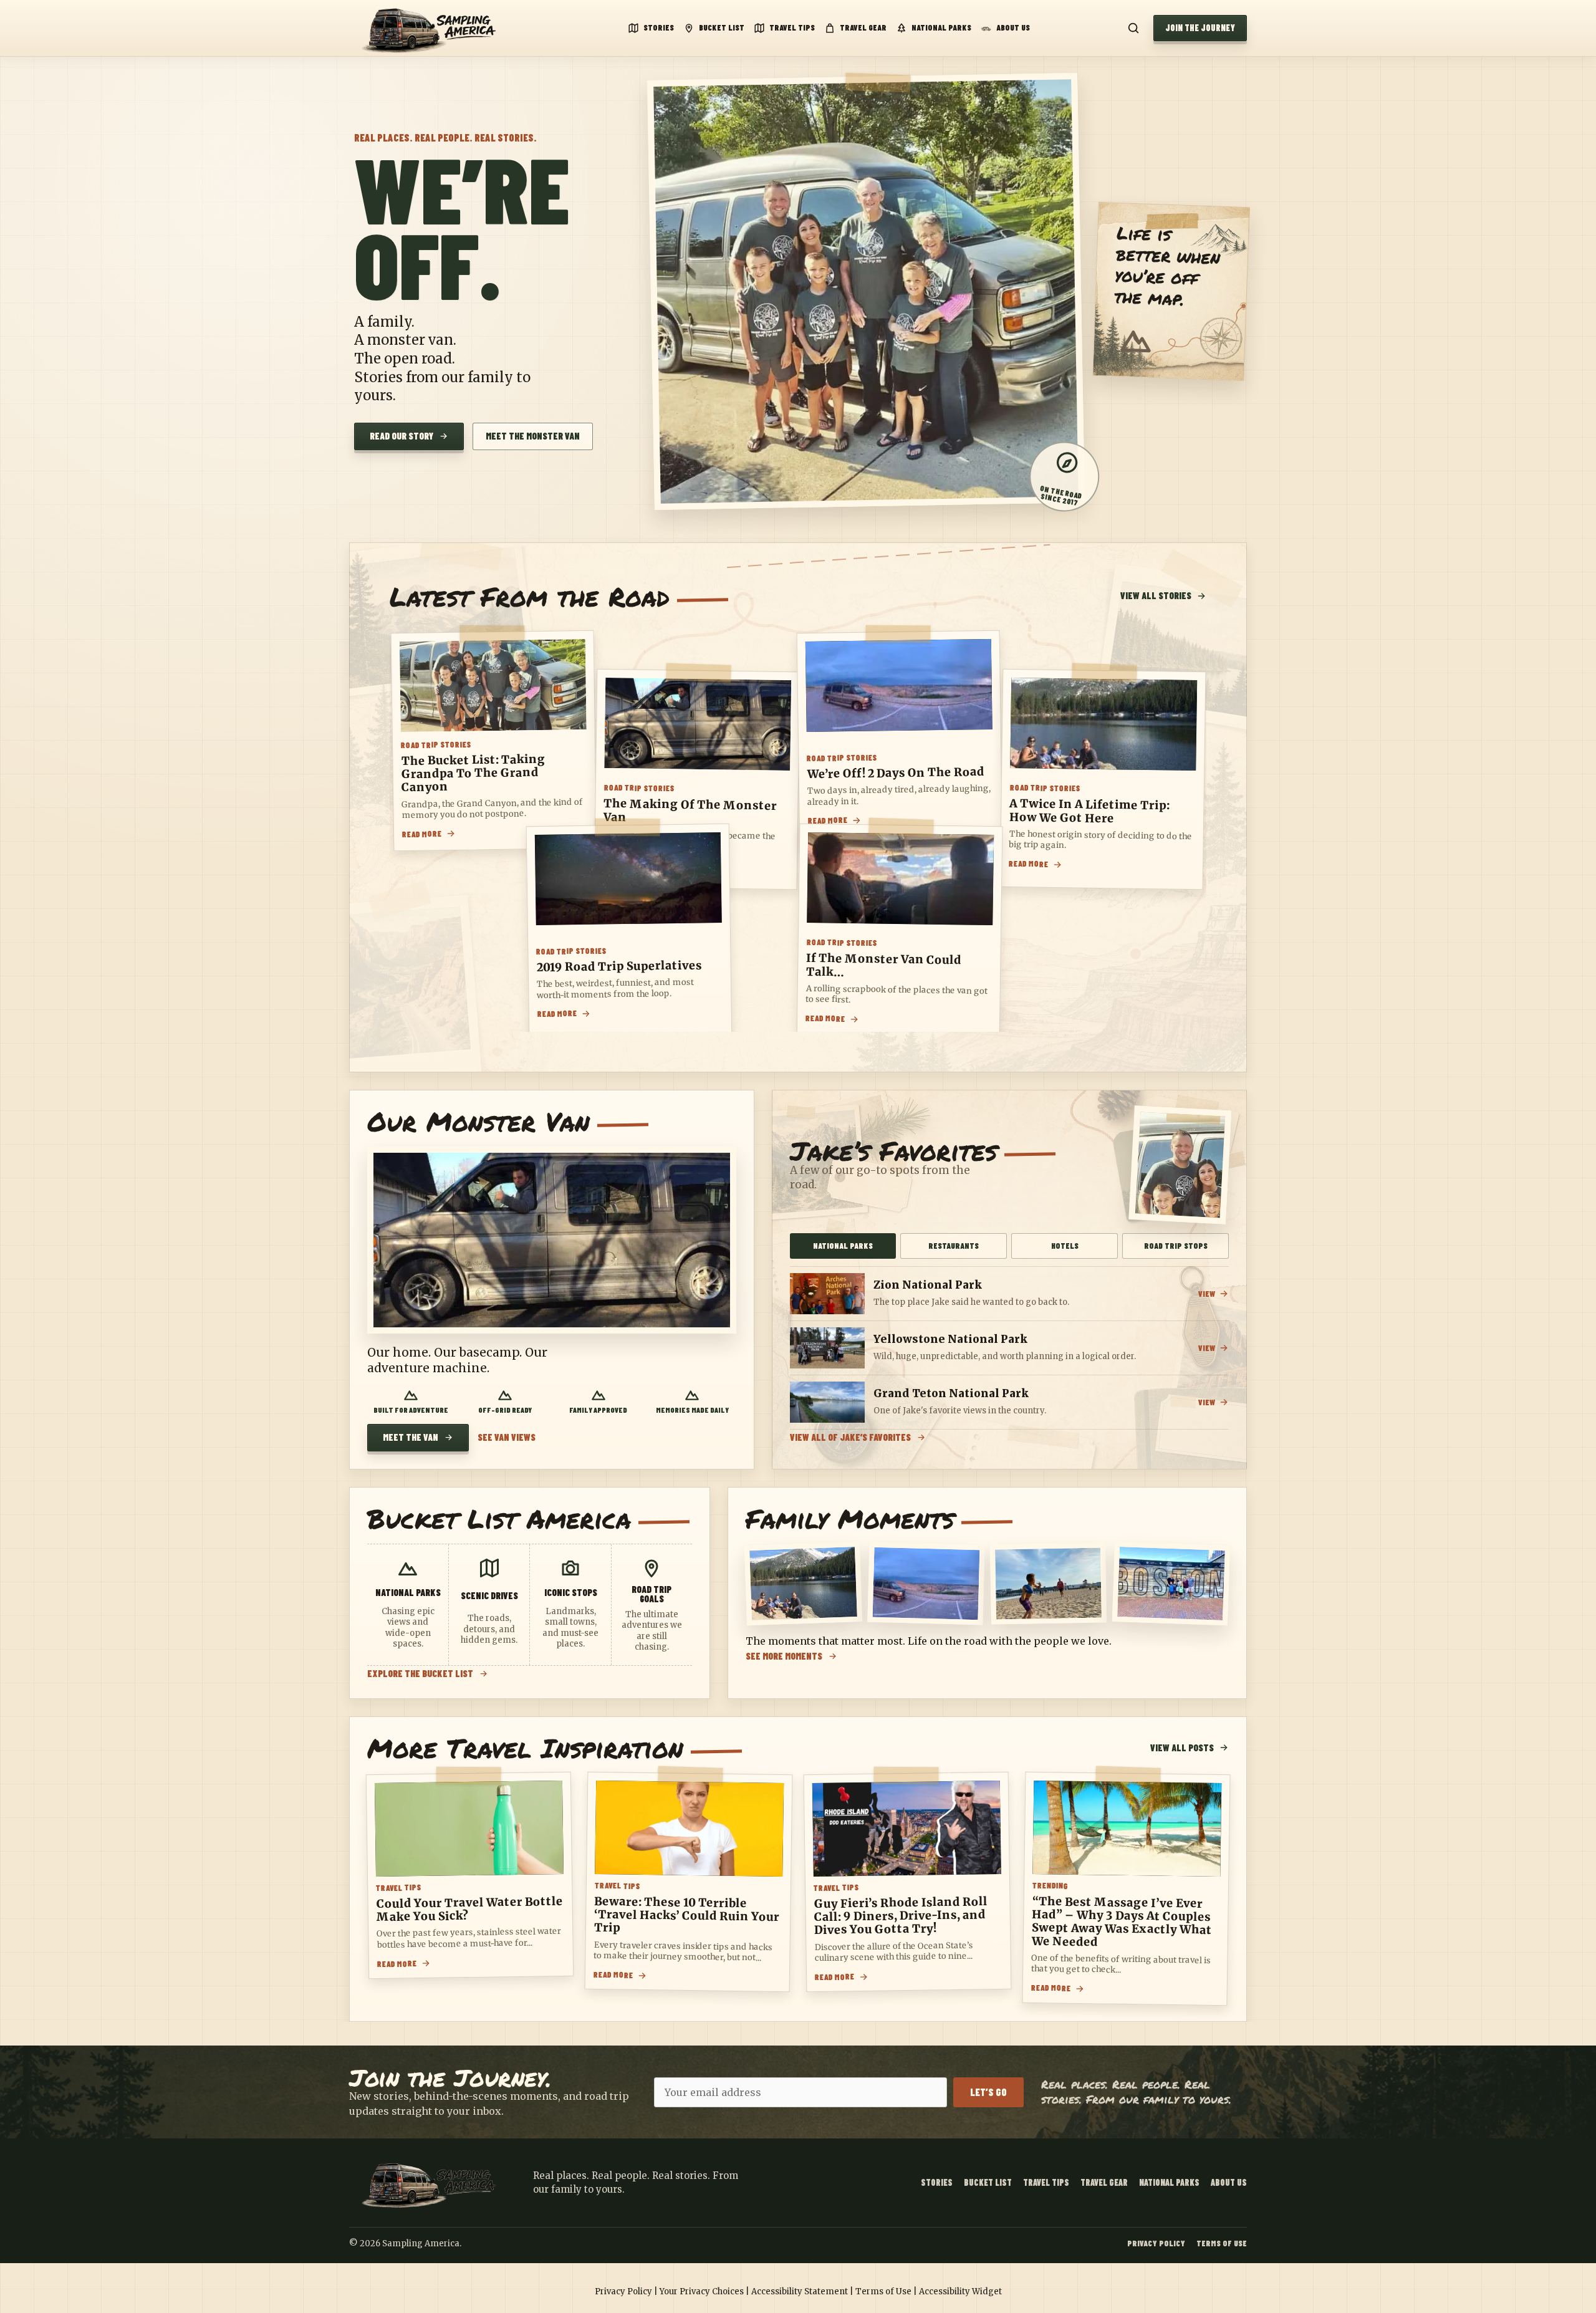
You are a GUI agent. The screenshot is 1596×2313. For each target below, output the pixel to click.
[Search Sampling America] (1133, 28)
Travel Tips (792, 27)
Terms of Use (1222, 2243)
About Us (1013, 27)
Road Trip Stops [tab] (1176, 1246)
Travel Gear (863, 27)
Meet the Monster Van (533, 436)
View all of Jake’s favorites (850, 1437)
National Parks (941, 27)
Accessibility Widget (960, 2291)
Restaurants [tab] (954, 1246)
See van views (507, 1437)
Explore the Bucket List (420, 1674)
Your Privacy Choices (702, 2291)
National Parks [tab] (843, 1246)
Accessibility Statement (800, 2291)
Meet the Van (411, 1437)
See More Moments (784, 1656)
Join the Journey (1200, 28)
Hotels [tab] (1065, 1246)
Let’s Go (988, 2092)
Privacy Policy (1156, 2243)
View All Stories (1156, 595)
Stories (659, 27)
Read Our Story (401, 436)
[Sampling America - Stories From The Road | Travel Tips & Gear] (433, 28)
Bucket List (722, 27)
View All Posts (1182, 1748)
